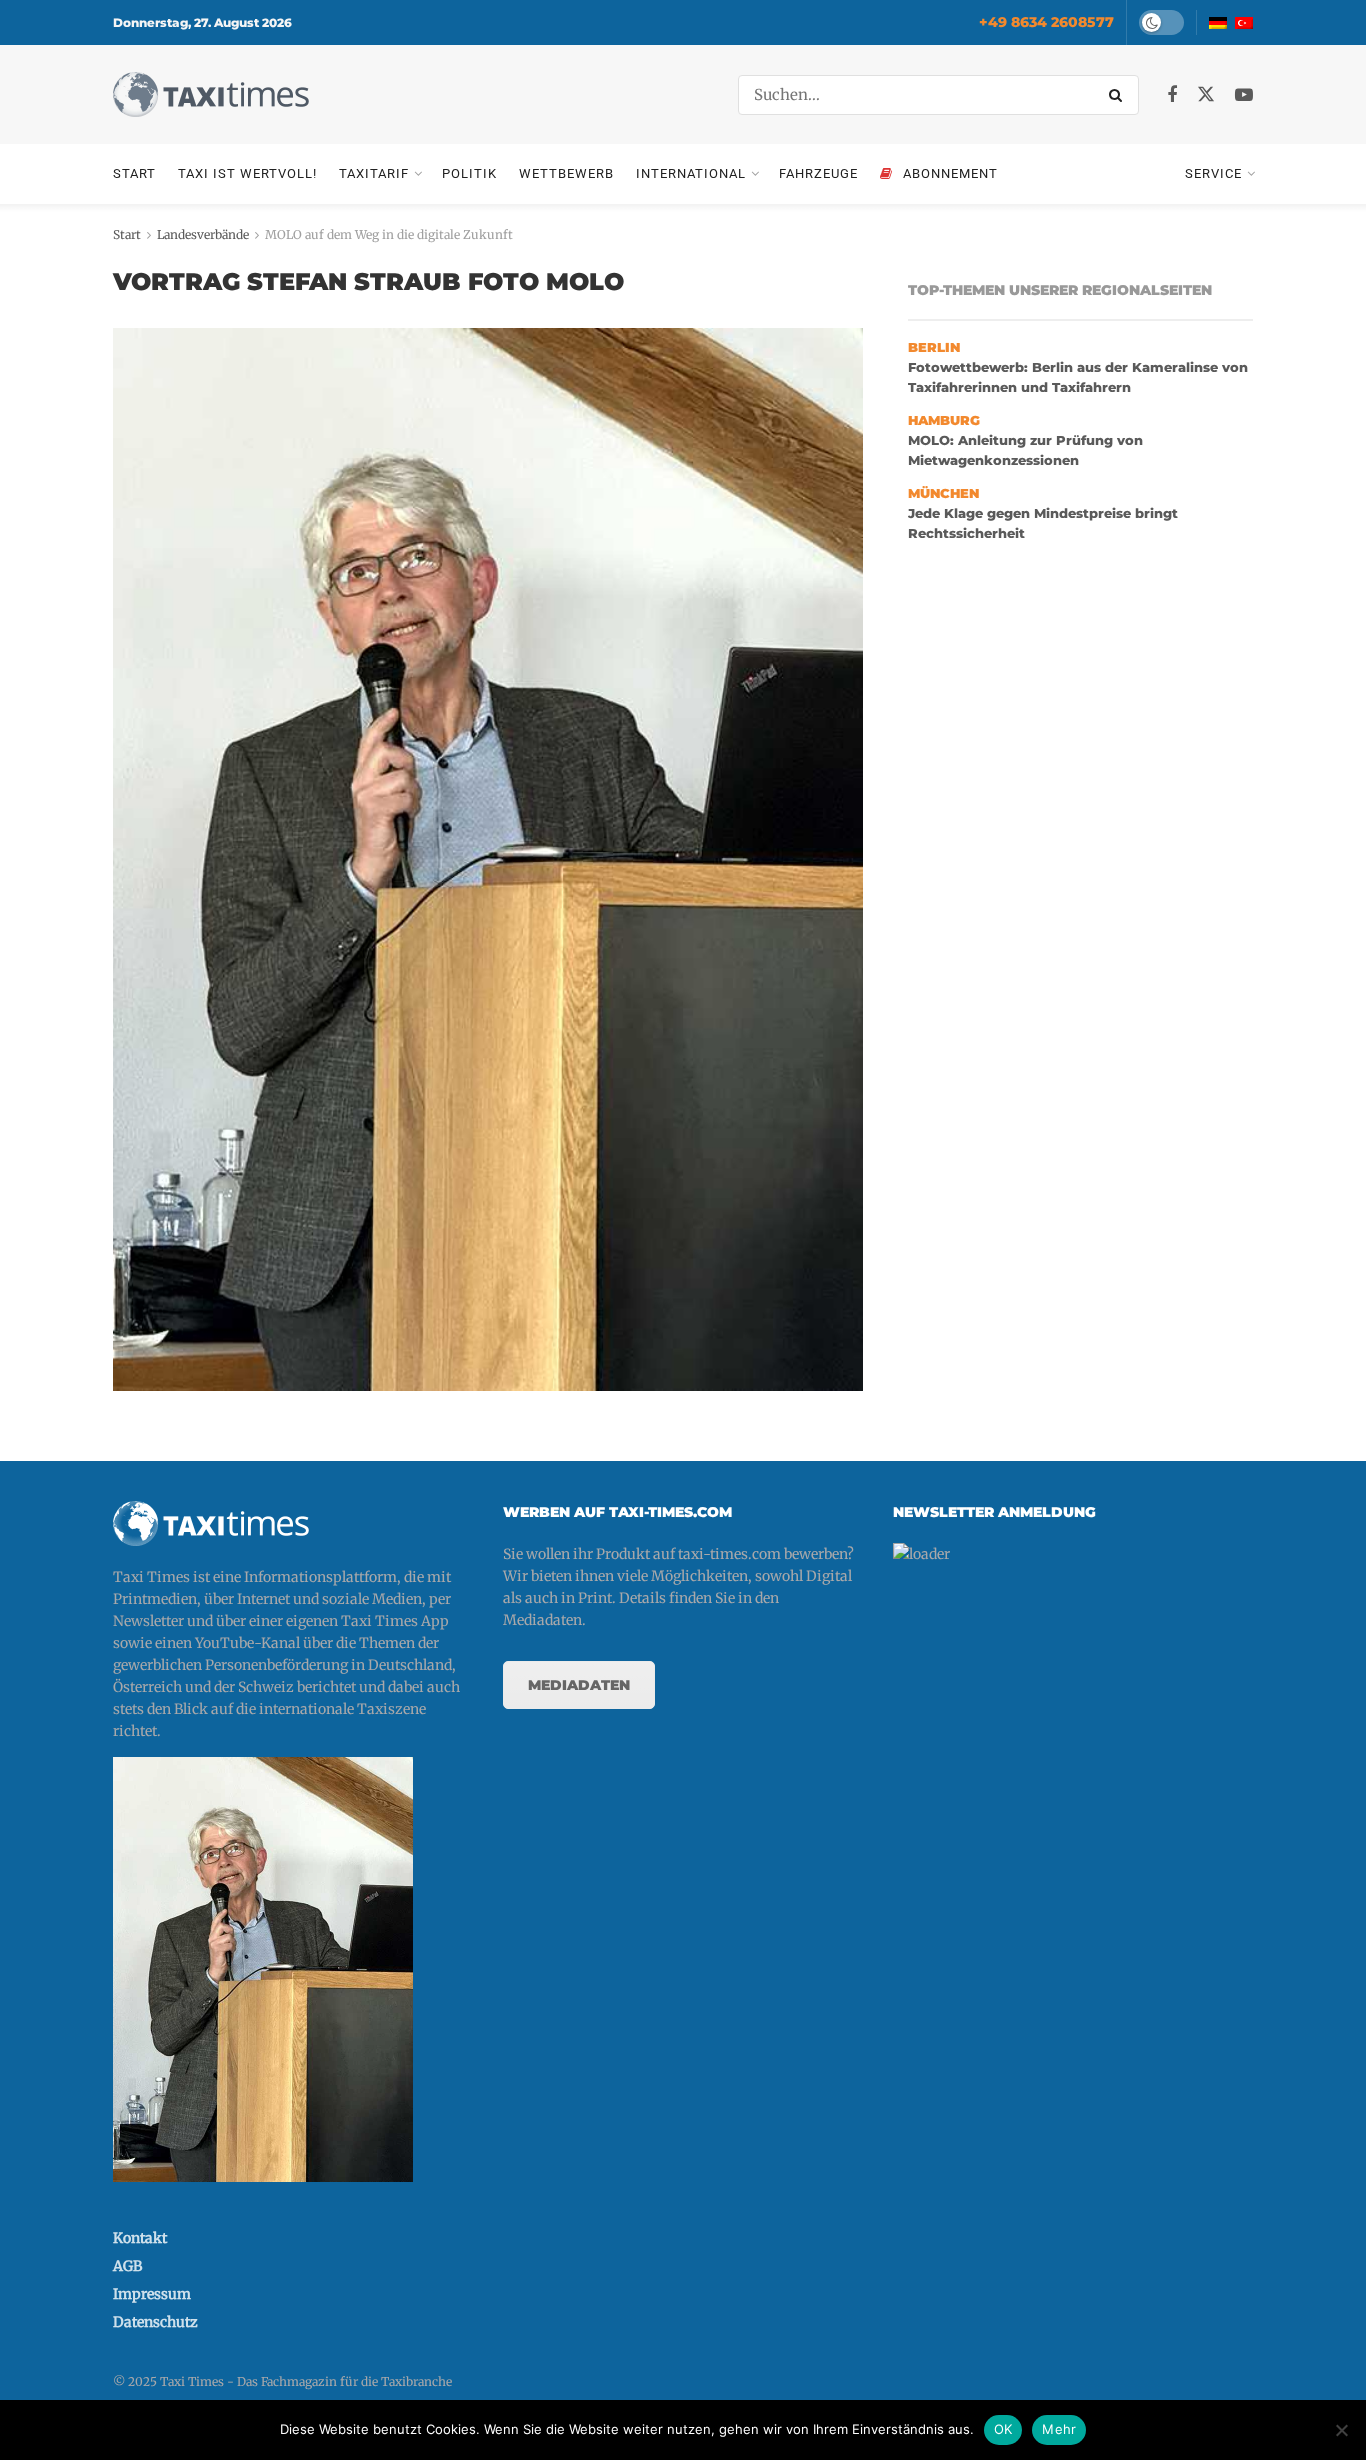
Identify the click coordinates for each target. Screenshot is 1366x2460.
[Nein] (1341, 2430)
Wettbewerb (566, 173)
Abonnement (950, 173)
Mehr (1059, 2429)
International (691, 173)
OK (1003, 2429)
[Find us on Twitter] (1206, 95)
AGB (127, 2266)
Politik (469, 173)
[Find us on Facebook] (1172, 95)
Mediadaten (579, 1685)
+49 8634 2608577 (1046, 22)
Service (1213, 173)
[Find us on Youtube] (1244, 95)
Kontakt (140, 2238)
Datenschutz (155, 2322)
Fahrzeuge (818, 173)
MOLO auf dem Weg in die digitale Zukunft (389, 234)
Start (134, 173)
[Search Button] (1119, 95)
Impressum (152, 2294)
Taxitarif (374, 173)
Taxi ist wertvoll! (247, 173)
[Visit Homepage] (211, 94)
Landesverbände (203, 234)
